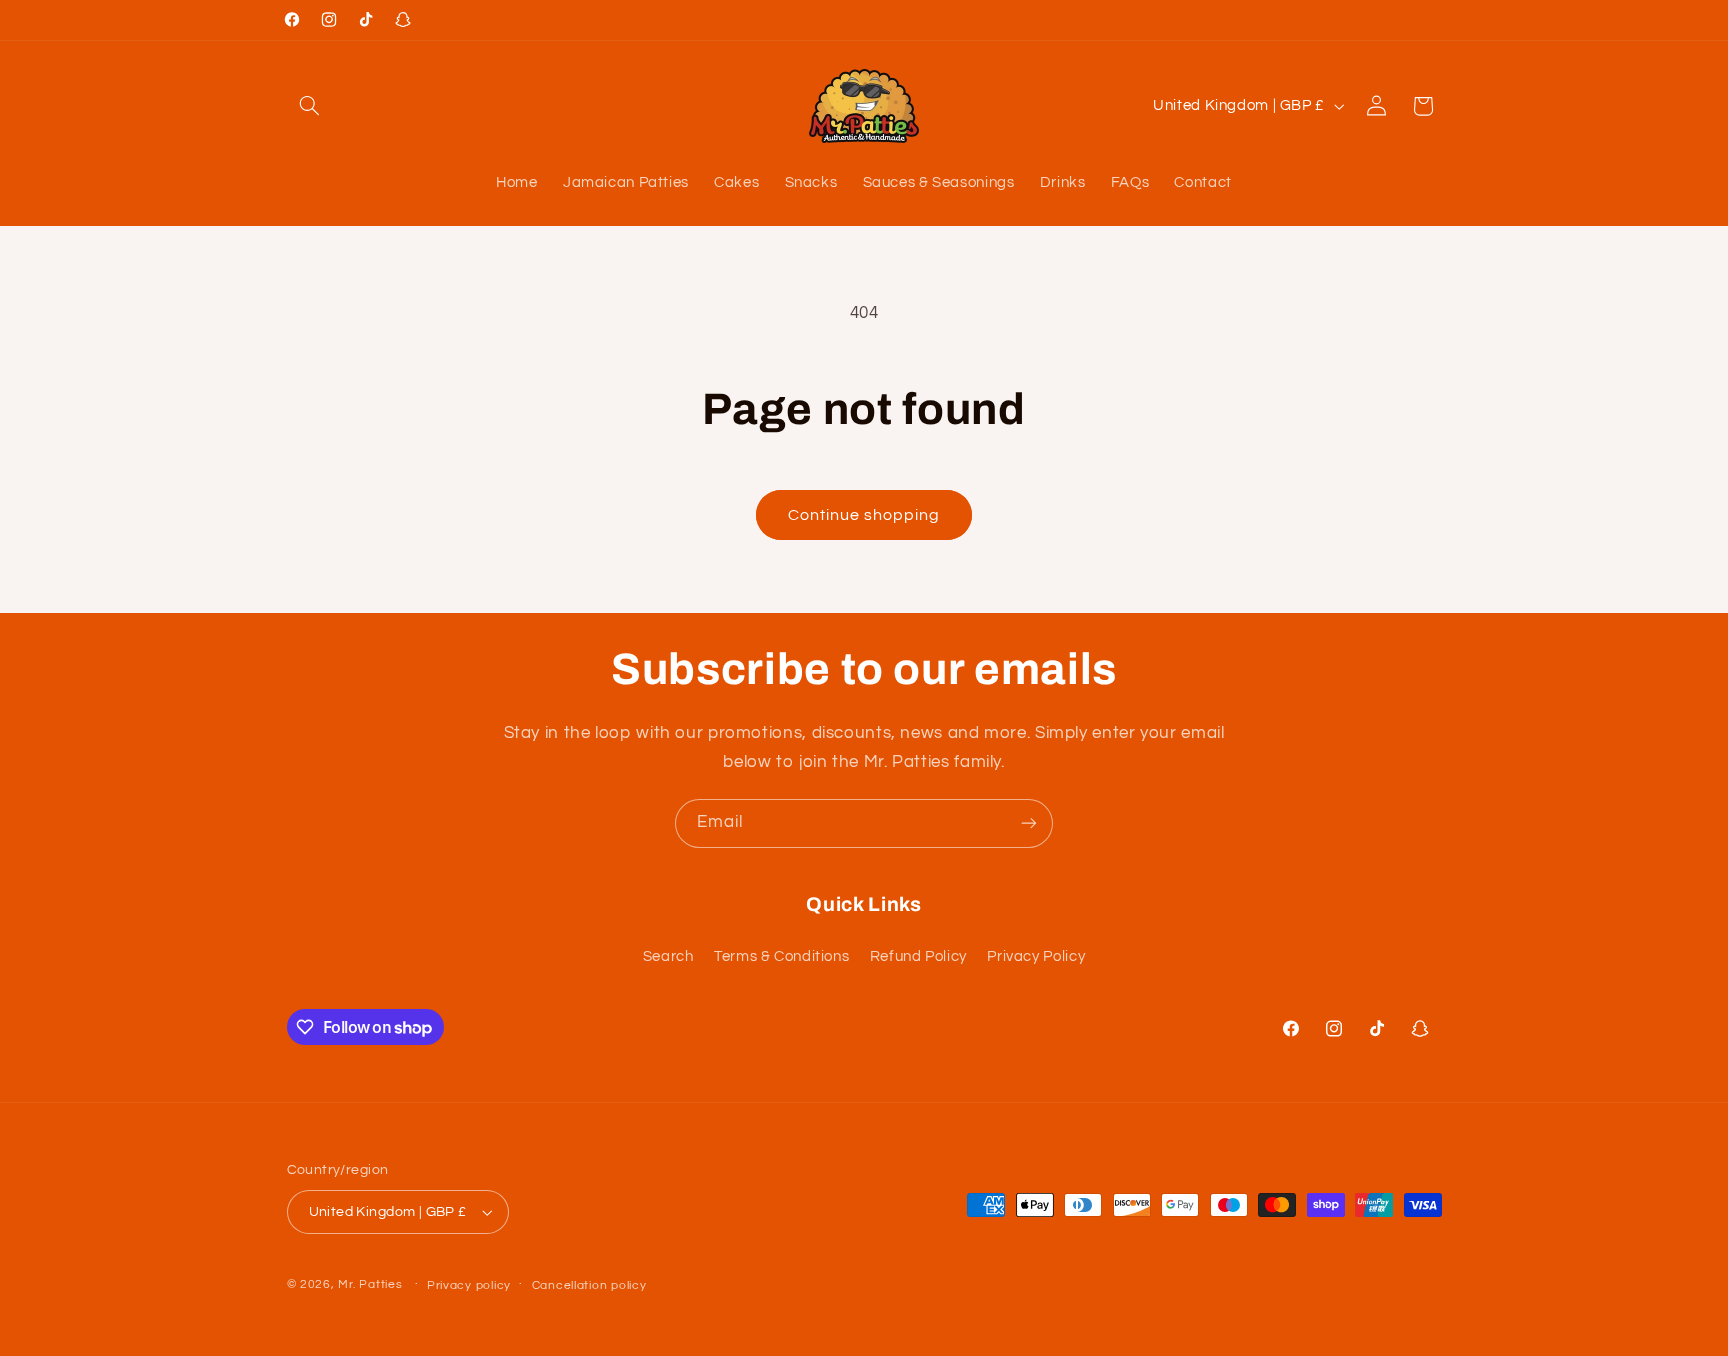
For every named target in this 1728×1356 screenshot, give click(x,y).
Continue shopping (864, 515)
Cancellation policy (589, 1285)
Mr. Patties (370, 1284)
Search (668, 956)
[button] (310, 106)
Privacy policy (469, 1285)
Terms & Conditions (781, 956)
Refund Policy (918, 956)
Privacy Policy (1036, 956)
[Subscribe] (1029, 823)
